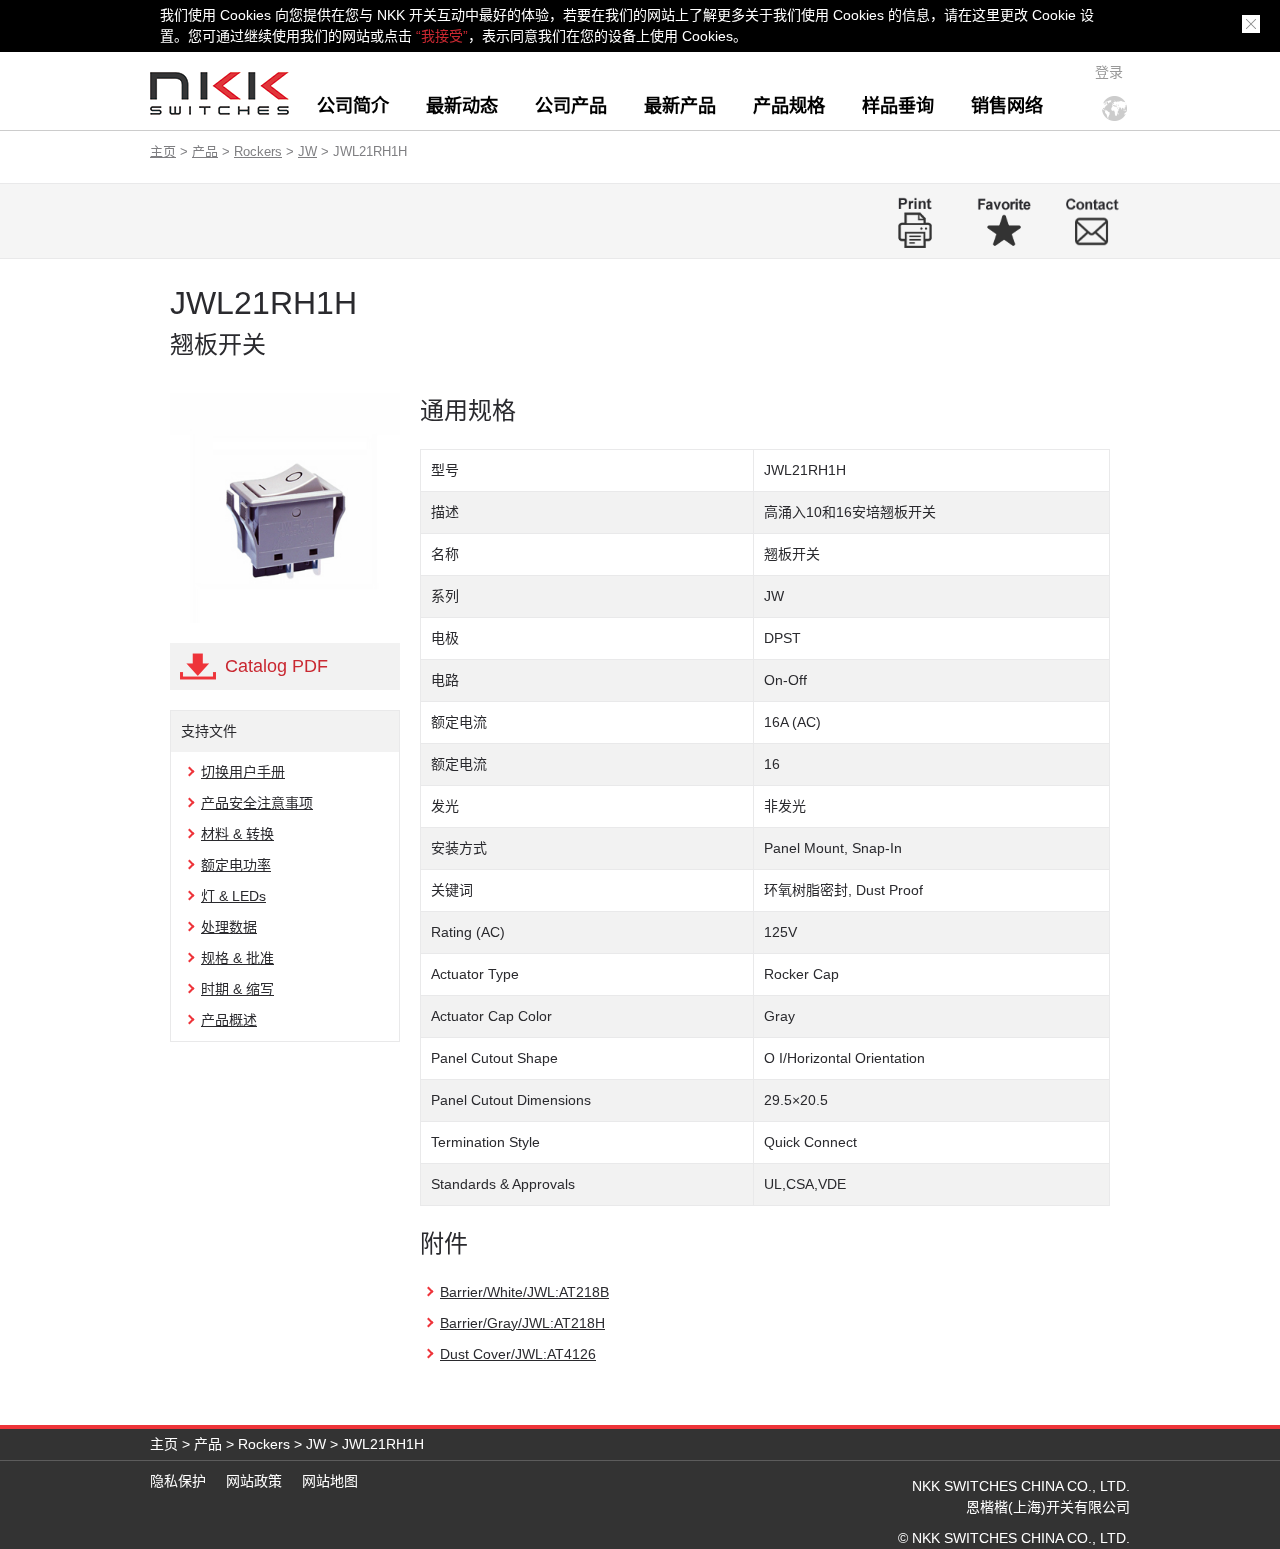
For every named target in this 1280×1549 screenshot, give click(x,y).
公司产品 (571, 106)
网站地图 (330, 1481)
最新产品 (680, 106)
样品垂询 (898, 106)
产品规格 (789, 106)
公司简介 (353, 106)
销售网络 (1007, 106)
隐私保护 (178, 1481)
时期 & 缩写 (237, 989)
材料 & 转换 (237, 834)
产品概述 (229, 1020)
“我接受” (442, 36)
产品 (205, 151)
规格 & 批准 (237, 958)
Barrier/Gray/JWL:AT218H (522, 1323)
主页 (163, 151)
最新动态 (462, 106)
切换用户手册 (243, 772)
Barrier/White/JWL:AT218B (524, 1292)
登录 (1109, 72)
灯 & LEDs (233, 896)
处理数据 (229, 927)
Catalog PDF (276, 666)
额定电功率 (236, 865)
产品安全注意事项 (257, 803)
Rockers (258, 151)
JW (307, 151)
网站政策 (254, 1481)
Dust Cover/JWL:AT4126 (518, 1354)
